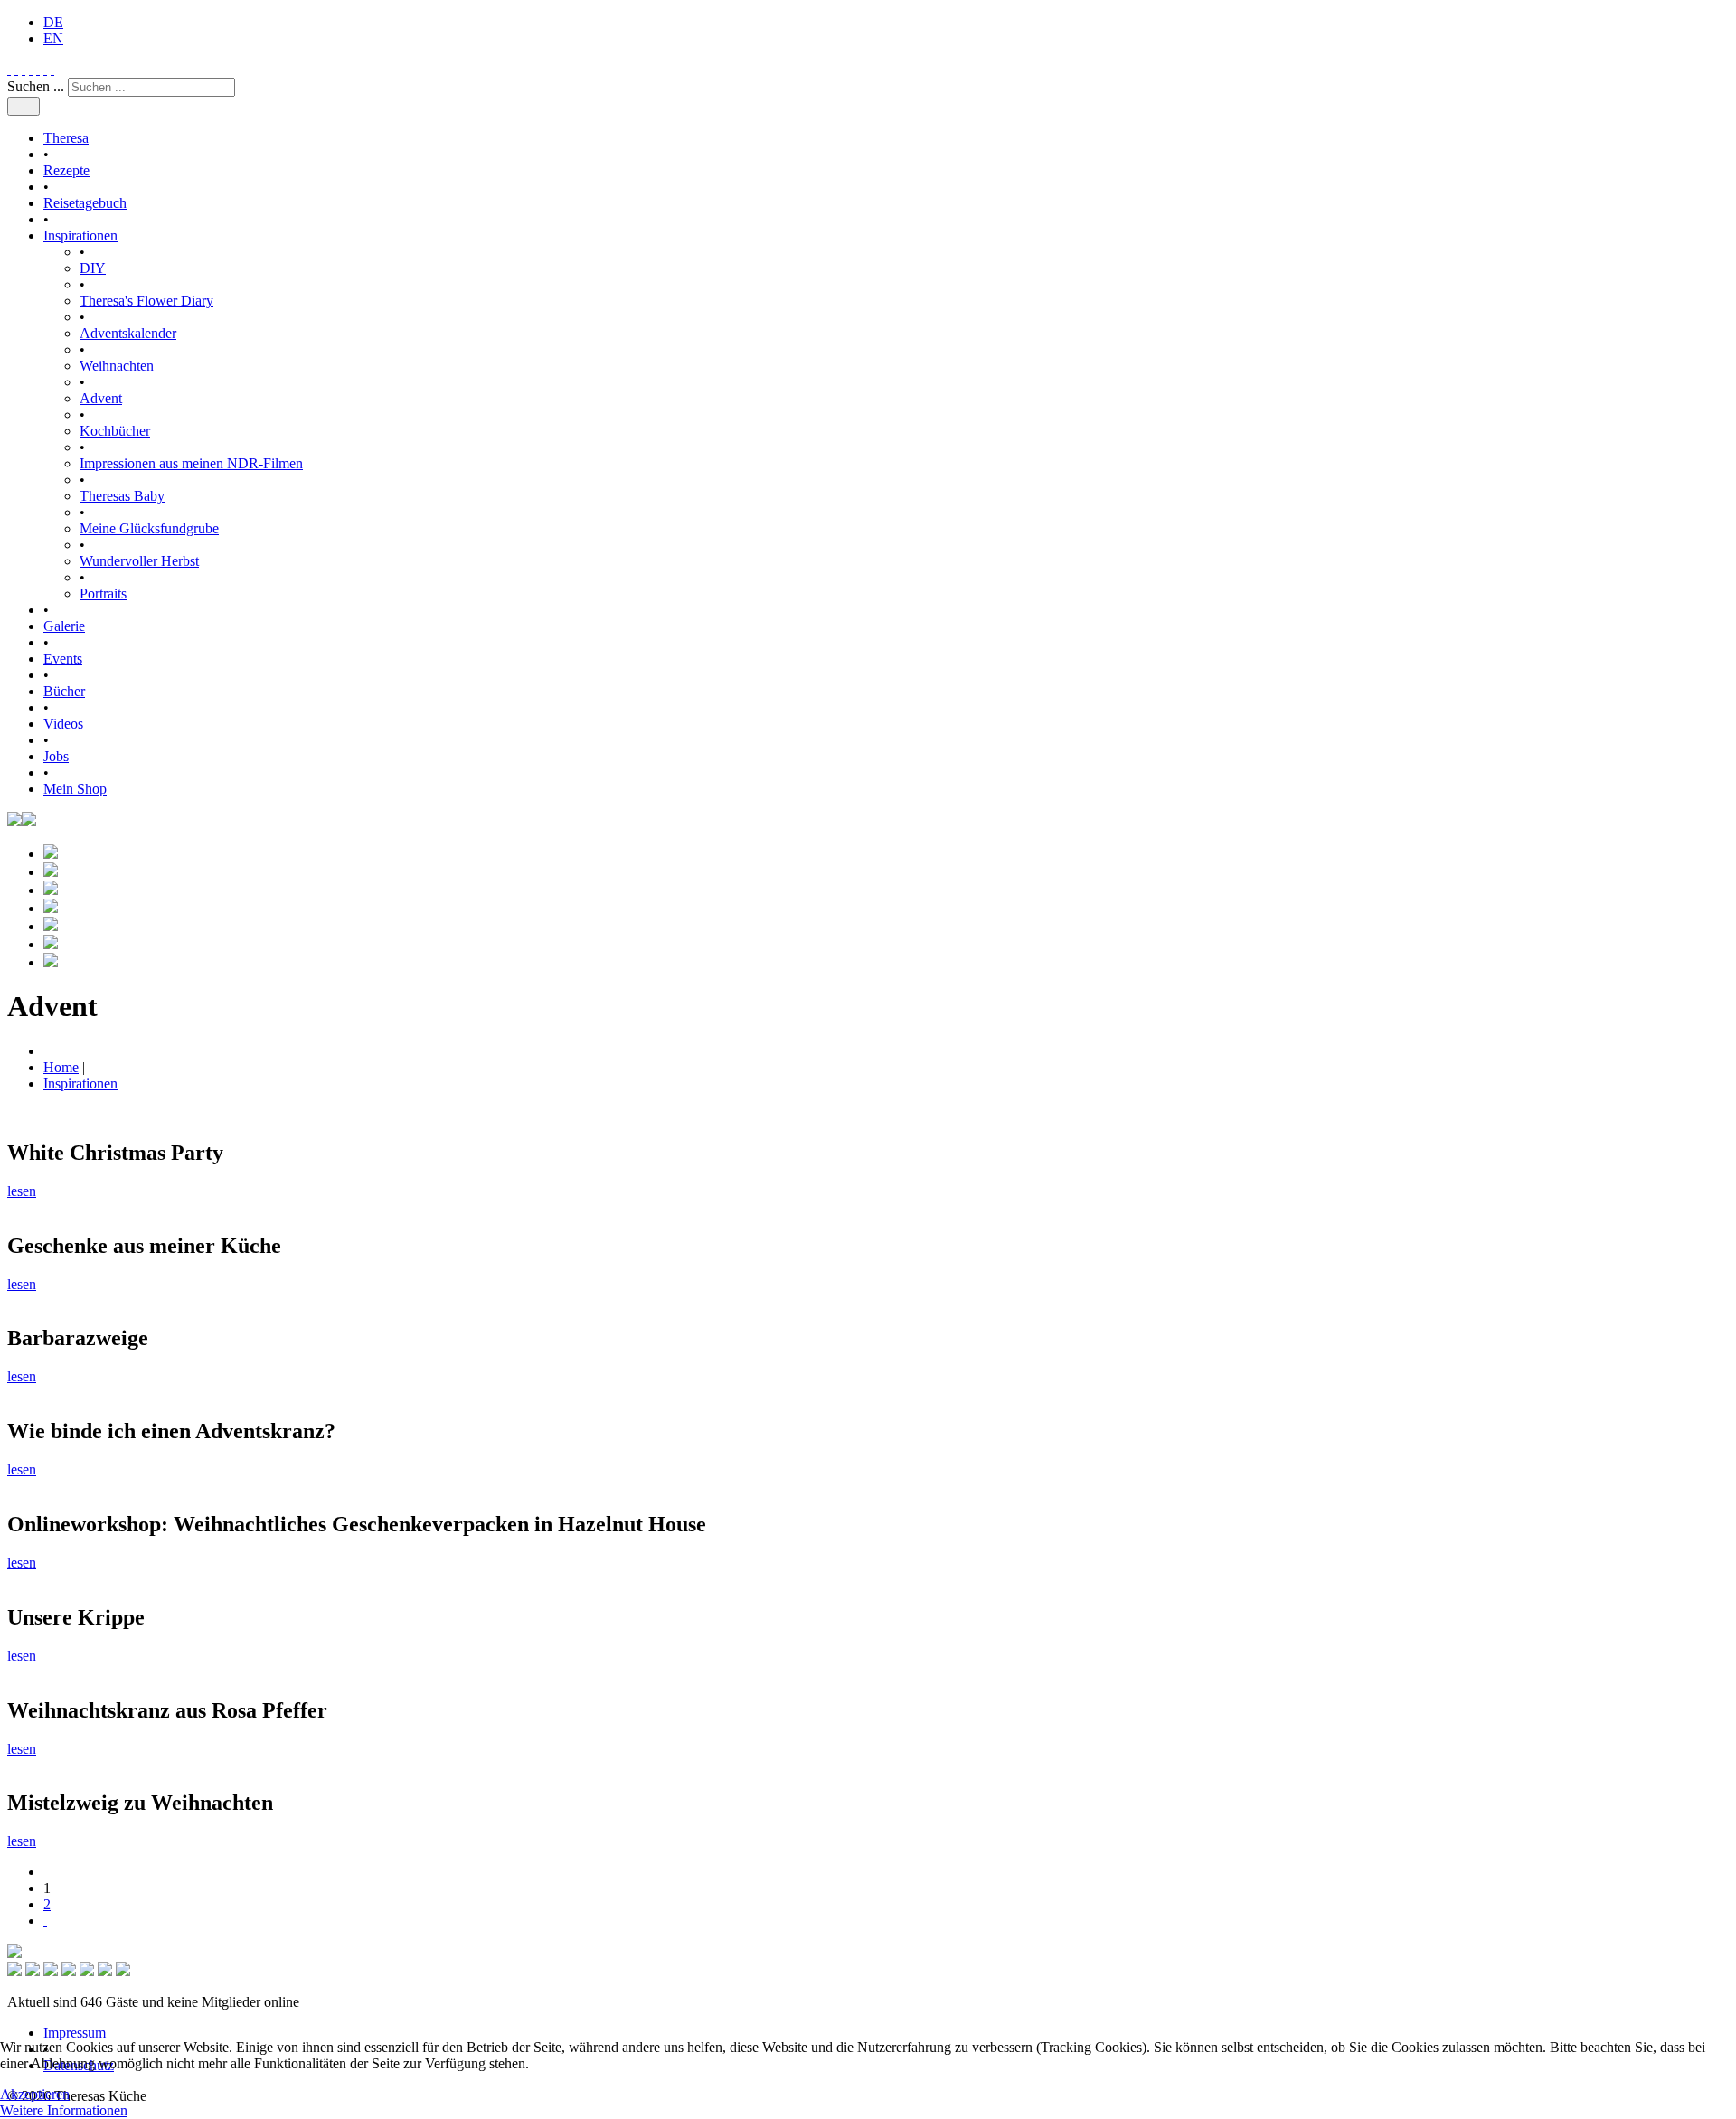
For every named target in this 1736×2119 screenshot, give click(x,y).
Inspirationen (80, 235)
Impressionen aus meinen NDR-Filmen (191, 463)
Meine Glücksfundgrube (149, 528)
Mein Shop (75, 789)
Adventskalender (128, 333)
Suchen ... (36, 86)
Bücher (64, 691)
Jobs (56, 756)
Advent (101, 398)
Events (63, 659)
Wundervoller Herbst (139, 561)
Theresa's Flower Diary (146, 301)
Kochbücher (115, 431)
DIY (93, 268)
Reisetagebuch (85, 203)
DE (53, 22)
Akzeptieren (35, 2094)
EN (53, 38)
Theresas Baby (122, 496)
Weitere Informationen (64, 2110)
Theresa (66, 138)
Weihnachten (117, 366)
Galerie (64, 626)
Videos (63, 724)
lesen (22, 1191)
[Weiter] (45, 1921)
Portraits (103, 593)
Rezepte (66, 170)
